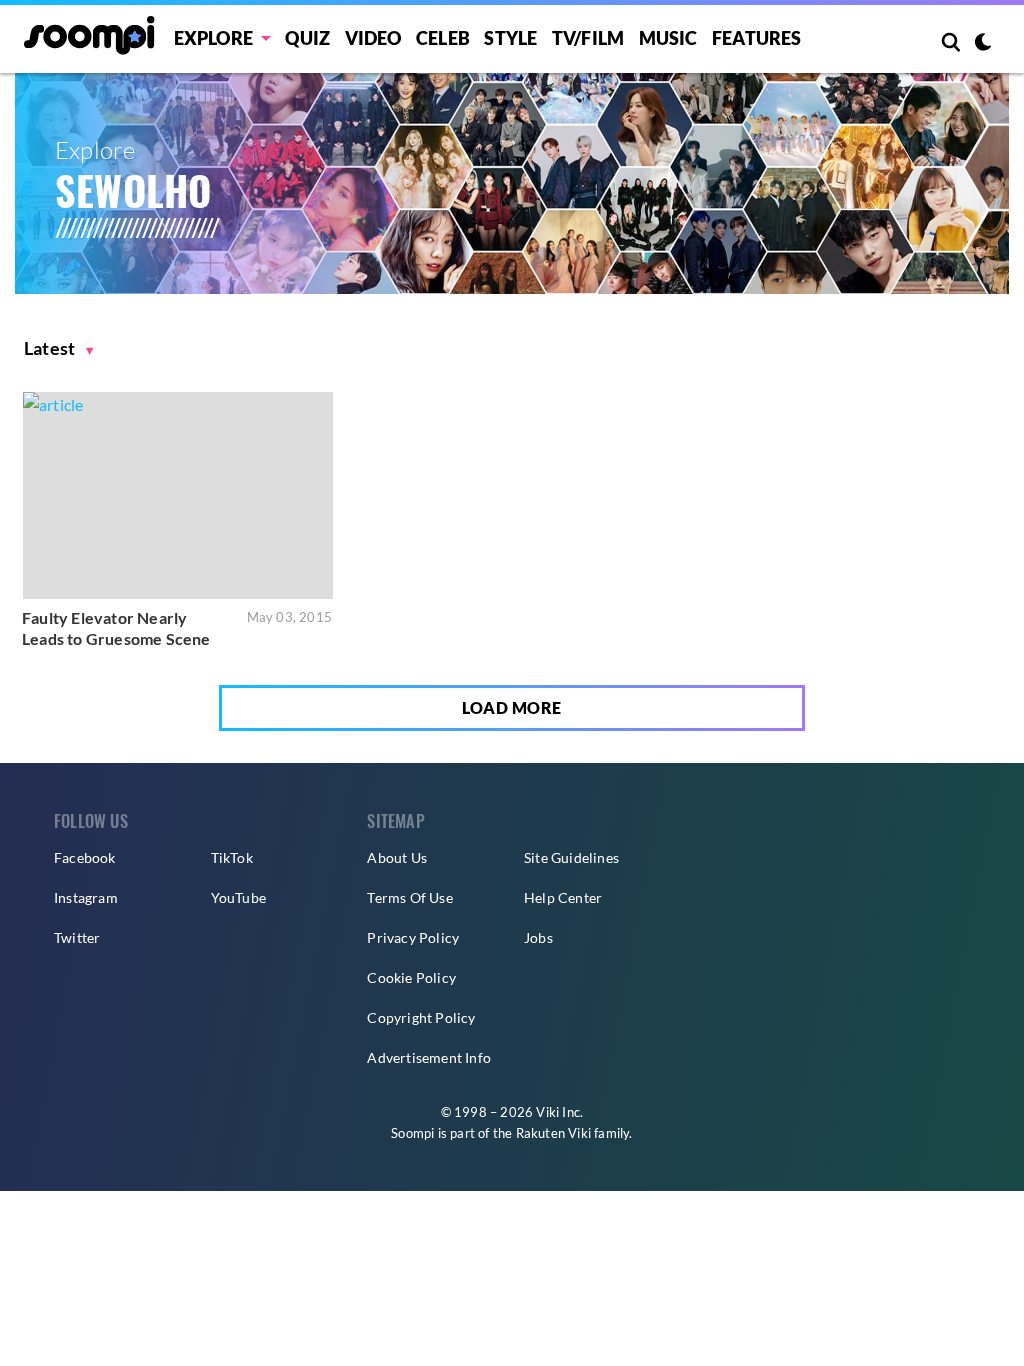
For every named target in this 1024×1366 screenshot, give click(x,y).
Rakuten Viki (553, 1133)
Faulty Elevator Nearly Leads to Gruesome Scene (116, 628)
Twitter (77, 937)
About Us (397, 857)
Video (373, 38)
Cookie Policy (411, 977)
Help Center (563, 897)
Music (668, 38)
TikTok (232, 857)
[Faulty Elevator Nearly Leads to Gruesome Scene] (178, 495)
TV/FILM (588, 38)
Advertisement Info (429, 1057)
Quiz (307, 38)
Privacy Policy (413, 937)
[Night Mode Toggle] (983, 44)
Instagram (86, 897)
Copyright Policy (421, 1017)
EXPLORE (213, 38)
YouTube (238, 897)
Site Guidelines (571, 857)
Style (510, 38)
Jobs (538, 937)
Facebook (85, 857)
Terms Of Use (409, 897)
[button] (59, 348)
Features (757, 38)
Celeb (443, 38)
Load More (512, 707)
